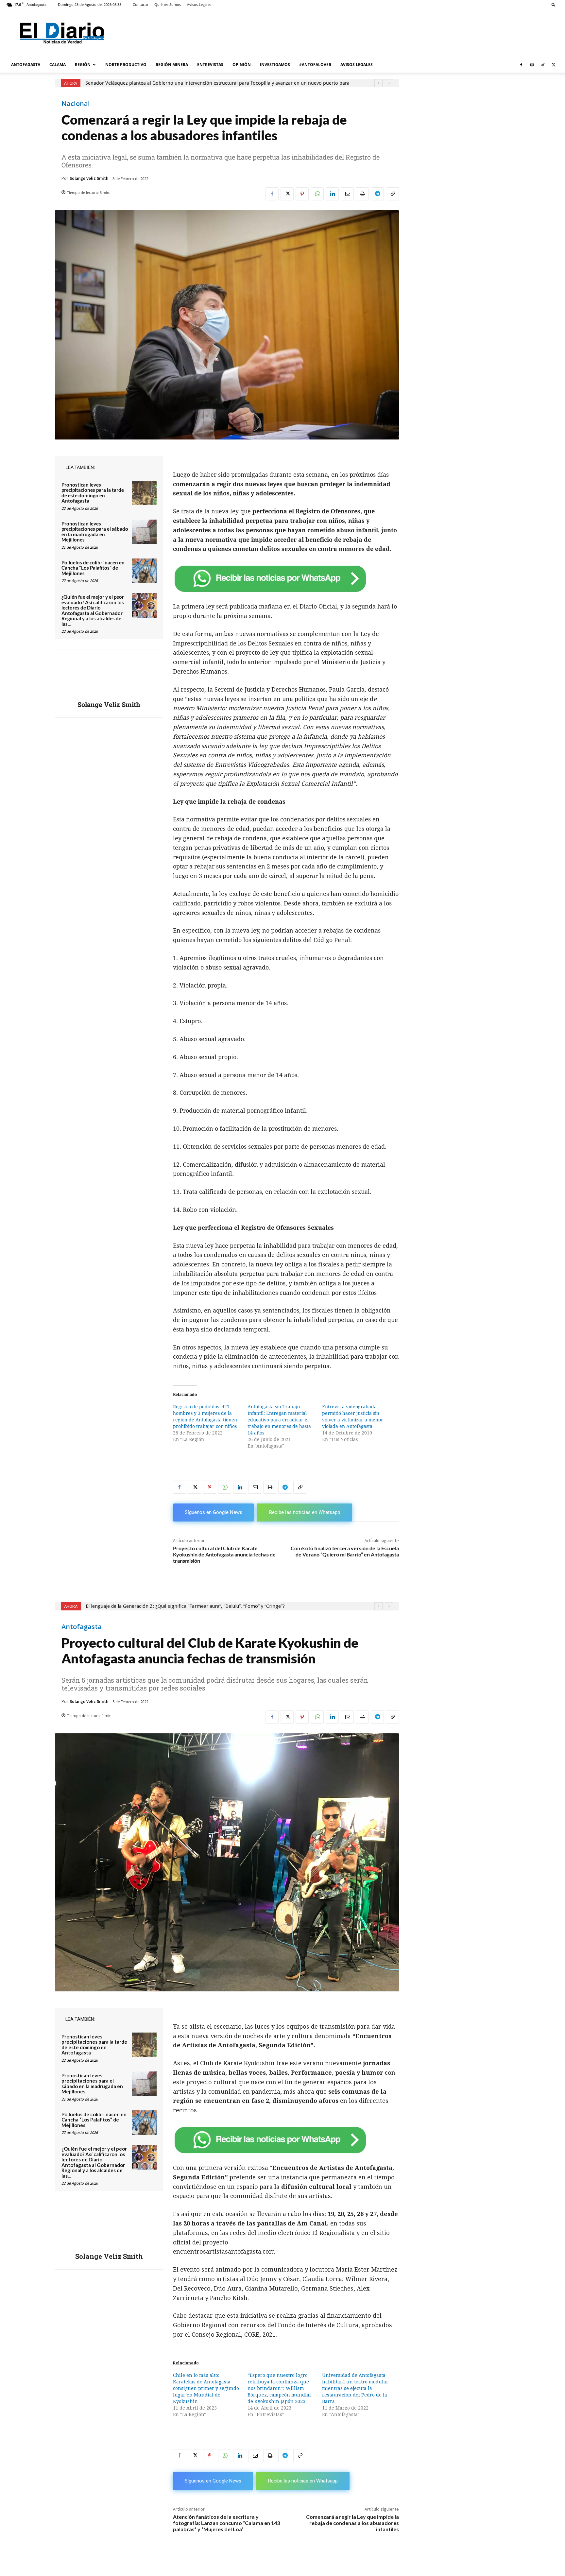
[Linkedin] (332, 194)
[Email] (347, 194)
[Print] (362, 194)
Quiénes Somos (168, 4)
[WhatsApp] (317, 194)
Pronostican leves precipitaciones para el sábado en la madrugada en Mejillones (95, 532)
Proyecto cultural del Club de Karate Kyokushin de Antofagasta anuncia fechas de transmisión (224, 1554)
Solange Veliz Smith (89, 178)
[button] (554, 4)
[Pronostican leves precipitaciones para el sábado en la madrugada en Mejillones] (144, 532)
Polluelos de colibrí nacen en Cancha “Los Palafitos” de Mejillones (93, 568)
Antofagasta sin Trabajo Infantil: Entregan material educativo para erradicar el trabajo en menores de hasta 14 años (279, 1420)
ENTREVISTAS (210, 65)
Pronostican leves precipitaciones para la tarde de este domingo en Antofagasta (93, 493)
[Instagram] (532, 65)
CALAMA (58, 65)
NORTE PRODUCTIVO (126, 65)
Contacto (140, 4)
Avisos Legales (199, 4)
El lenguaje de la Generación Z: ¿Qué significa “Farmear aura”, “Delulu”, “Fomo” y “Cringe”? (188, 83)
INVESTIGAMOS (275, 65)
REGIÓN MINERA (172, 65)
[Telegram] (377, 194)
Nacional (76, 104)
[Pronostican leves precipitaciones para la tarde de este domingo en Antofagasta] (144, 493)
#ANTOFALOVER (315, 65)
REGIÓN (83, 65)
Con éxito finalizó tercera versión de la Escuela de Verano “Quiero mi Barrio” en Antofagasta (345, 1551)
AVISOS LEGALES (357, 65)
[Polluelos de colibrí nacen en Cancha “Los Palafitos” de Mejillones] (144, 571)
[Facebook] (521, 65)
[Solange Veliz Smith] (109, 676)
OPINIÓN (242, 65)
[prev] (378, 83)
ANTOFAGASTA (26, 65)
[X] (554, 65)
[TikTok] (543, 65)
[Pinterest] (302, 194)
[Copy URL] (392, 194)
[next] (389, 83)
